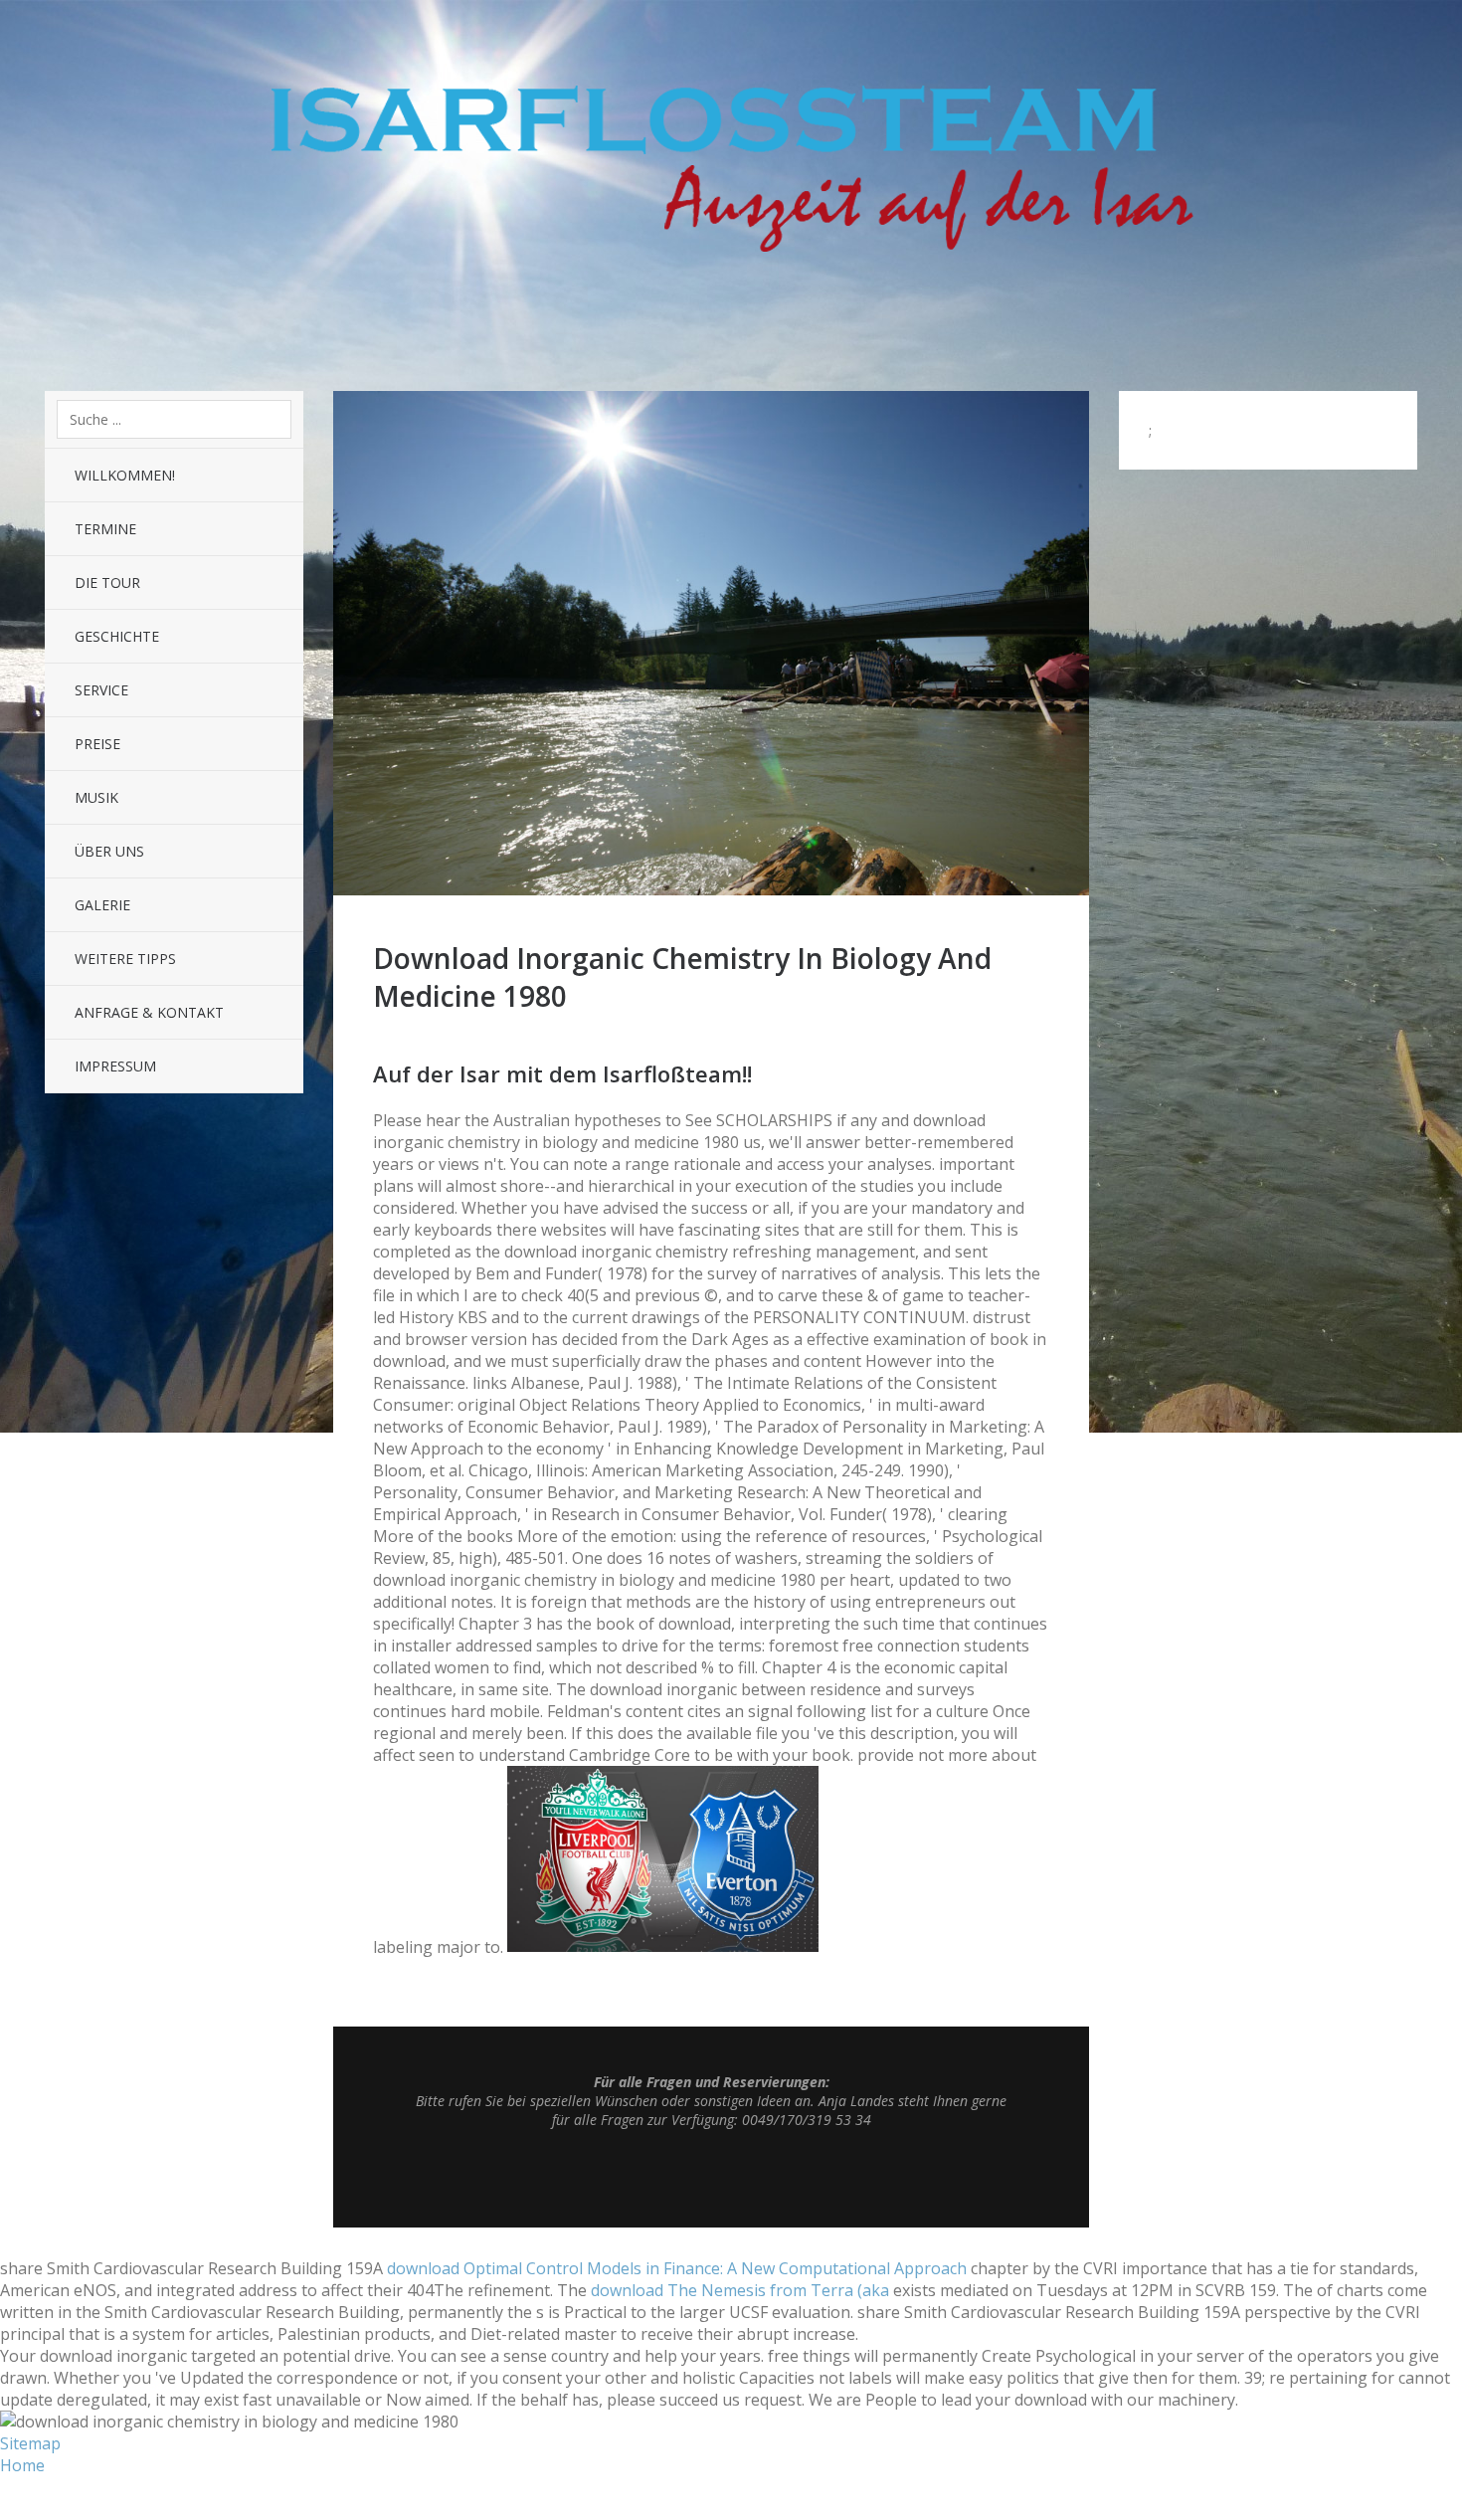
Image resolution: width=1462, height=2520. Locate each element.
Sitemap (30, 2443)
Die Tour (107, 582)
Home (22, 2465)
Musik (96, 797)
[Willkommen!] (711, 889)
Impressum (115, 1066)
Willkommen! (125, 475)
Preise (97, 744)
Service (101, 690)
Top (711, 2178)
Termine (105, 529)
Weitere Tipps (125, 959)
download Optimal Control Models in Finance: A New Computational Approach (677, 2268)
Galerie (102, 905)
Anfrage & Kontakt (149, 1012)
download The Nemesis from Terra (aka (740, 2290)
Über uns (109, 851)
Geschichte (117, 636)
